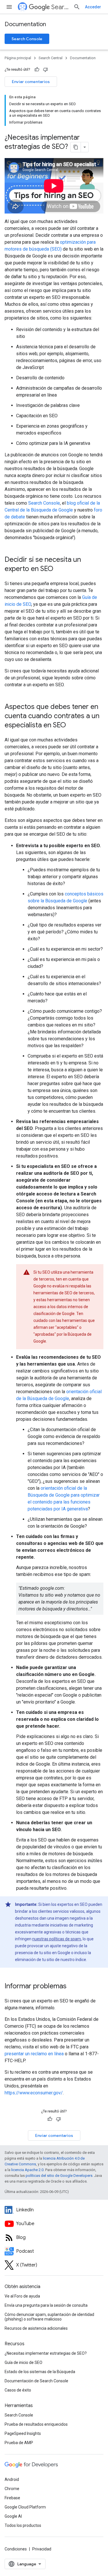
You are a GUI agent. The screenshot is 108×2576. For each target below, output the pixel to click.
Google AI (13, 2516)
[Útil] (37, 70)
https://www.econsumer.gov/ (34, 2093)
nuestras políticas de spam (57, 1939)
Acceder (93, 7)
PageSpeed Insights (23, 2433)
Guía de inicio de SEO (23, 2362)
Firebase (12, 2498)
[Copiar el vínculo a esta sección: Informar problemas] (72, 1987)
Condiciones (16, 2549)
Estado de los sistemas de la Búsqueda (40, 2372)
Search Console (27, 39)
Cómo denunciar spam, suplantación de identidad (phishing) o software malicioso (49, 2317)
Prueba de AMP (19, 2443)
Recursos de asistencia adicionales (36, 2328)
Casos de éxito (18, 2390)
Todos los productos (23, 2525)
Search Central (60, 7)
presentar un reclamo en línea (34, 2054)
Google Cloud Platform (25, 2507)
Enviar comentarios (31, 82)
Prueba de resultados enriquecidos (36, 2424)
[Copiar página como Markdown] (76, 147)
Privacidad (42, 2549)
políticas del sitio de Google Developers (59, 2176)
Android (12, 2479)
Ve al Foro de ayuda (22, 2296)
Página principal (18, 58)
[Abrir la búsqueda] (77, 7)
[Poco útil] (46, 70)
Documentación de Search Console (36, 2381)
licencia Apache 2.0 (27, 2170)
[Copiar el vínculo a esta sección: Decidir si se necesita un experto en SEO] (59, 569)
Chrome (12, 2489)
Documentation (25, 24)
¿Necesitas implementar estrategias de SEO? (46, 2353)
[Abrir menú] (9, 7)
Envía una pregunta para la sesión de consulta (46, 2305)
